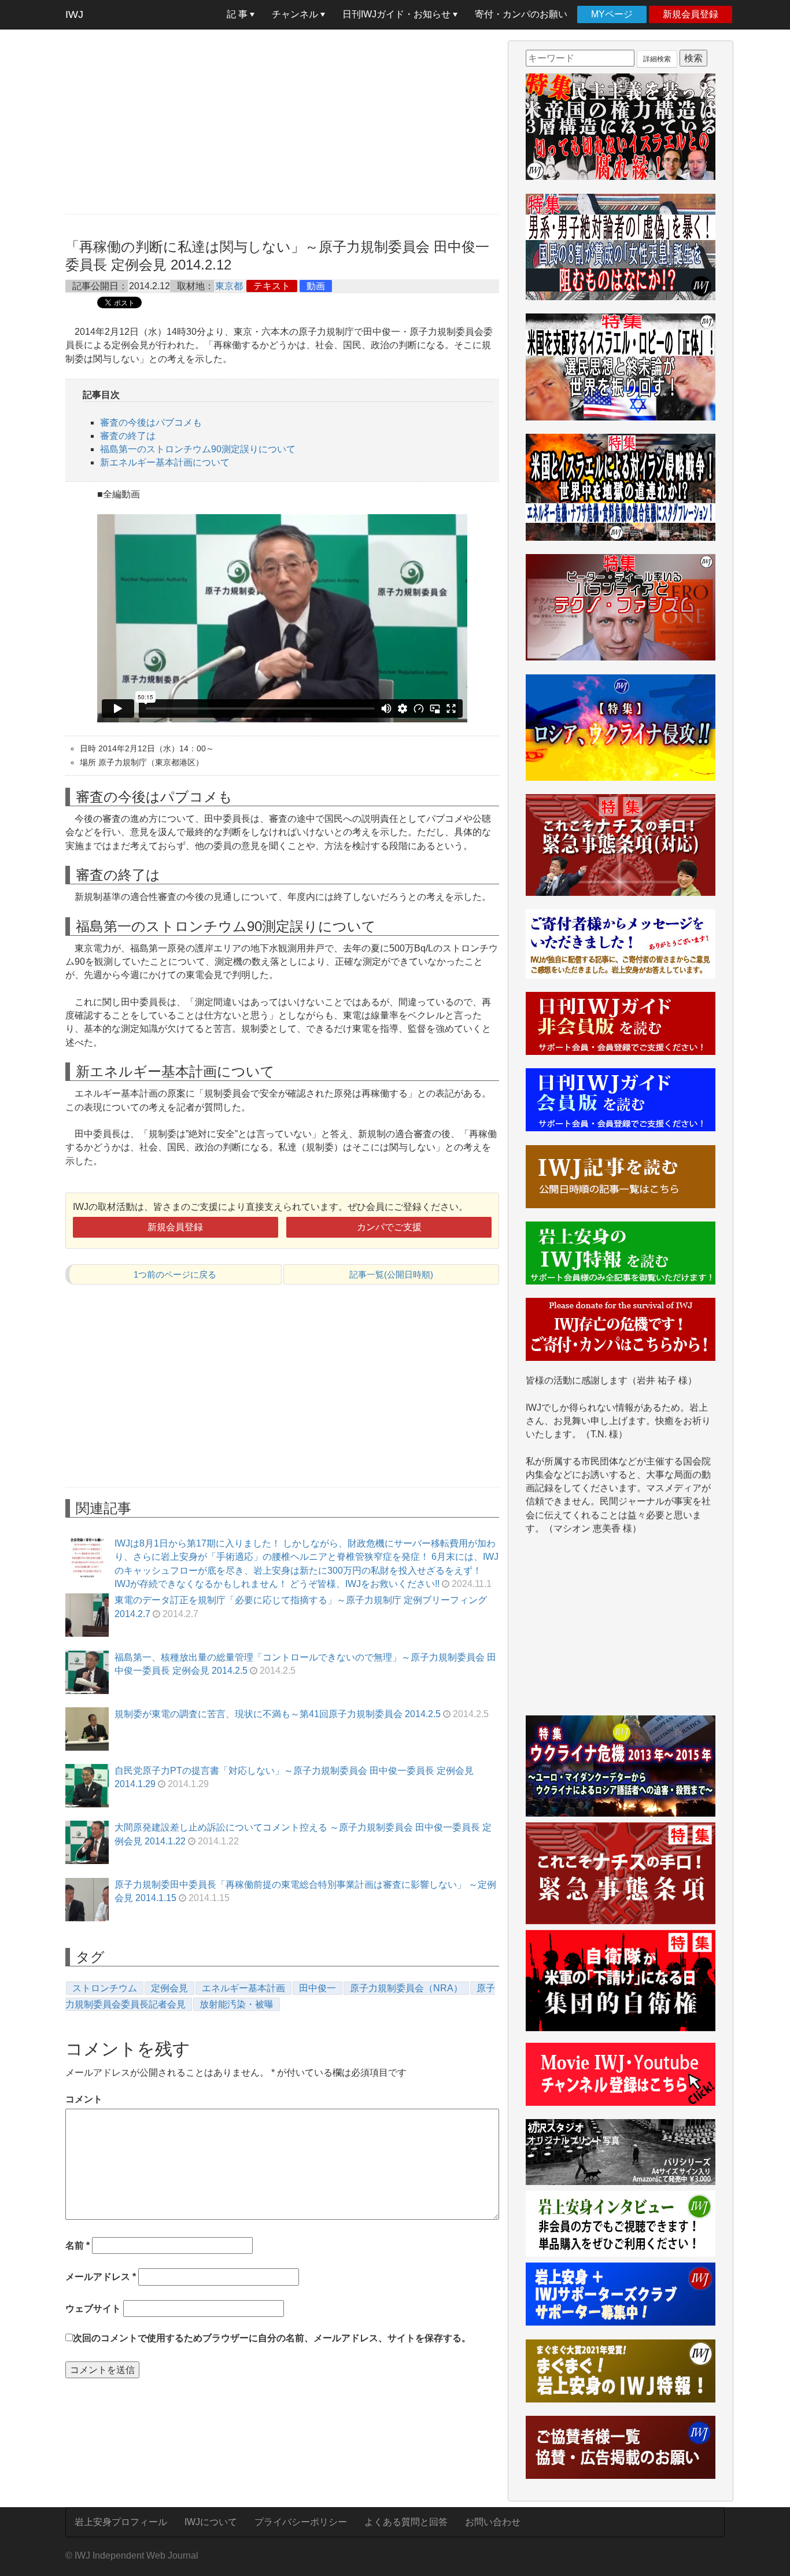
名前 (77, 2245)
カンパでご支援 (389, 1227)
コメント (84, 2099)
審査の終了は (128, 436)
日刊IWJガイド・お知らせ (398, 14)
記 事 (238, 14)
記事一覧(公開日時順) (391, 1274)
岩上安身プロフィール (121, 2522)
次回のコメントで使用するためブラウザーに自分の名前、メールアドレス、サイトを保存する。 (272, 2338)
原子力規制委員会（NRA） (406, 1988)
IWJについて (211, 2522)
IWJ (74, 14)
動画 (316, 286)
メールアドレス (101, 2277)
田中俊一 (318, 1988)
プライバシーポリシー (301, 2522)
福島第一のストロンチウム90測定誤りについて (198, 449)
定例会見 (169, 1988)
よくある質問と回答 (406, 2522)
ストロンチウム (105, 1988)
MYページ (612, 14)
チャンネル (296, 14)
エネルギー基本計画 (243, 1988)
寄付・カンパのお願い (521, 14)
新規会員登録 (691, 14)
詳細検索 (657, 59)
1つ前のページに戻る (175, 1274)
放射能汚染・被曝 (237, 2004)
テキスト (272, 286)
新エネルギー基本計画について (165, 462)
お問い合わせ (493, 2522)
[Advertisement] (282, 121)
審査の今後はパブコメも (151, 422)
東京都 (229, 286)
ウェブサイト (93, 2309)
